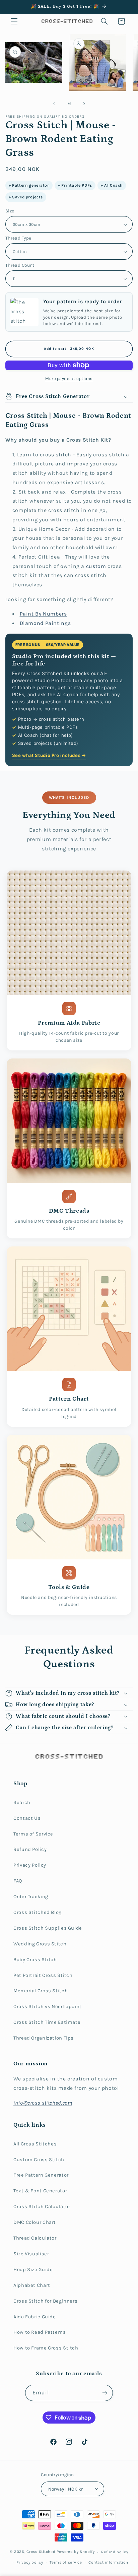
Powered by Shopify (76, 2552)
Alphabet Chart (32, 2285)
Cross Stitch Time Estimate (47, 2022)
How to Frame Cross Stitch (46, 2348)
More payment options (69, 378)
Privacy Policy (30, 1865)
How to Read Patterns (40, 2332)
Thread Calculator (35, 2238)
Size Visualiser (31, 2254)
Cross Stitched (41, 2552)
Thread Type (18, 238)
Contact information (108, 2562)
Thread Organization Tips (44, 2038)
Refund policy (115, 2552)
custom (96, 566)
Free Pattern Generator (41, 2175)
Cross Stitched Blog (38, 1912)
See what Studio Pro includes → (49, 755)
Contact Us (27, 1818)
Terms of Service (33, 1834)
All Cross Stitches (35, 2144)
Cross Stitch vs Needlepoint (48, 2007)
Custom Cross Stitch (39, 2160)
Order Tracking (31, 1897)
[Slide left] (54, 104)
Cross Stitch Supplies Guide (48, 1928)
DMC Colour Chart (35, 2222)
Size (10, 211)
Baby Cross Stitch (35, 1960)
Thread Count (20, 265)
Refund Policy (30, 1849)
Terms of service (66, 2562)
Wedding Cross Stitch (40, 1944)
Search (22, 1802)
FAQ (18, 1881)
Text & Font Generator (40, 2191)
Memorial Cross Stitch (41, 1991)
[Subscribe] (105, 2393)
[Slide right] (84, 104)
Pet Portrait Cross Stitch (43, 1975)
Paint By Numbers (43, 614)
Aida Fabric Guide (35, 2317)
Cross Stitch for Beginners (45, 2301)
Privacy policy (30, 2562)
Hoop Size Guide (33, 2270)
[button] (14, 21)
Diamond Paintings (45, 623)
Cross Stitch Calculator (42, 2207)
